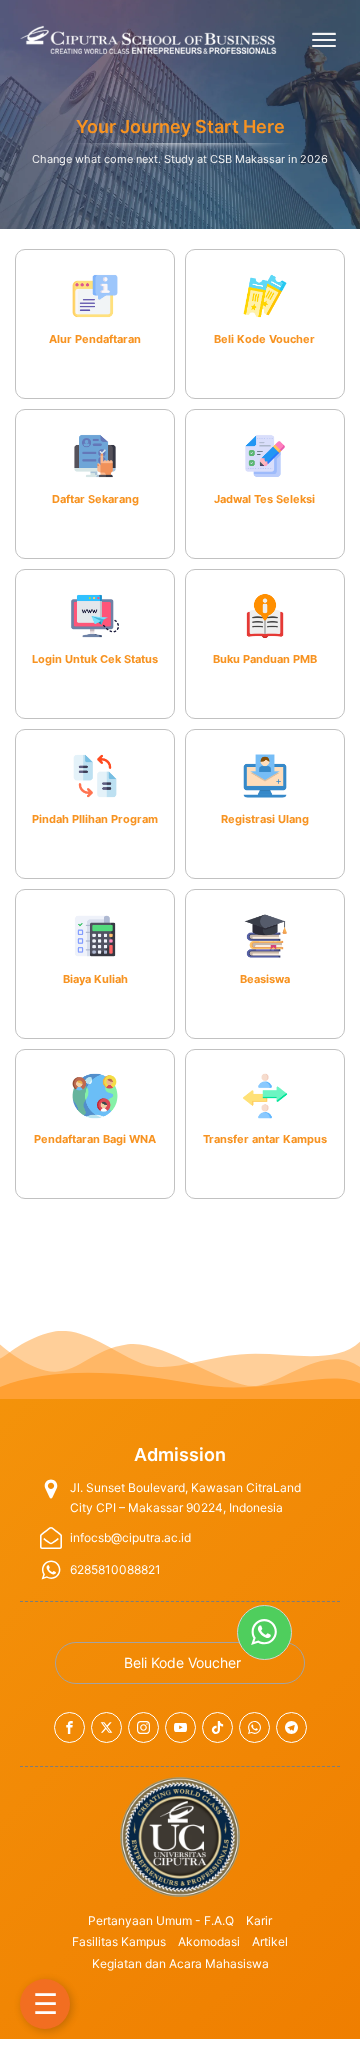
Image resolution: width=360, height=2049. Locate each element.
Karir (259, 1920)
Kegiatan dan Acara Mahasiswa (180, 1963)
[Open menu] (324, 40)
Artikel (270, 1941)
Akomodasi (209, 1941)
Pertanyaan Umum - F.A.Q (161, 1920)
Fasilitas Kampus (119, 1941)
